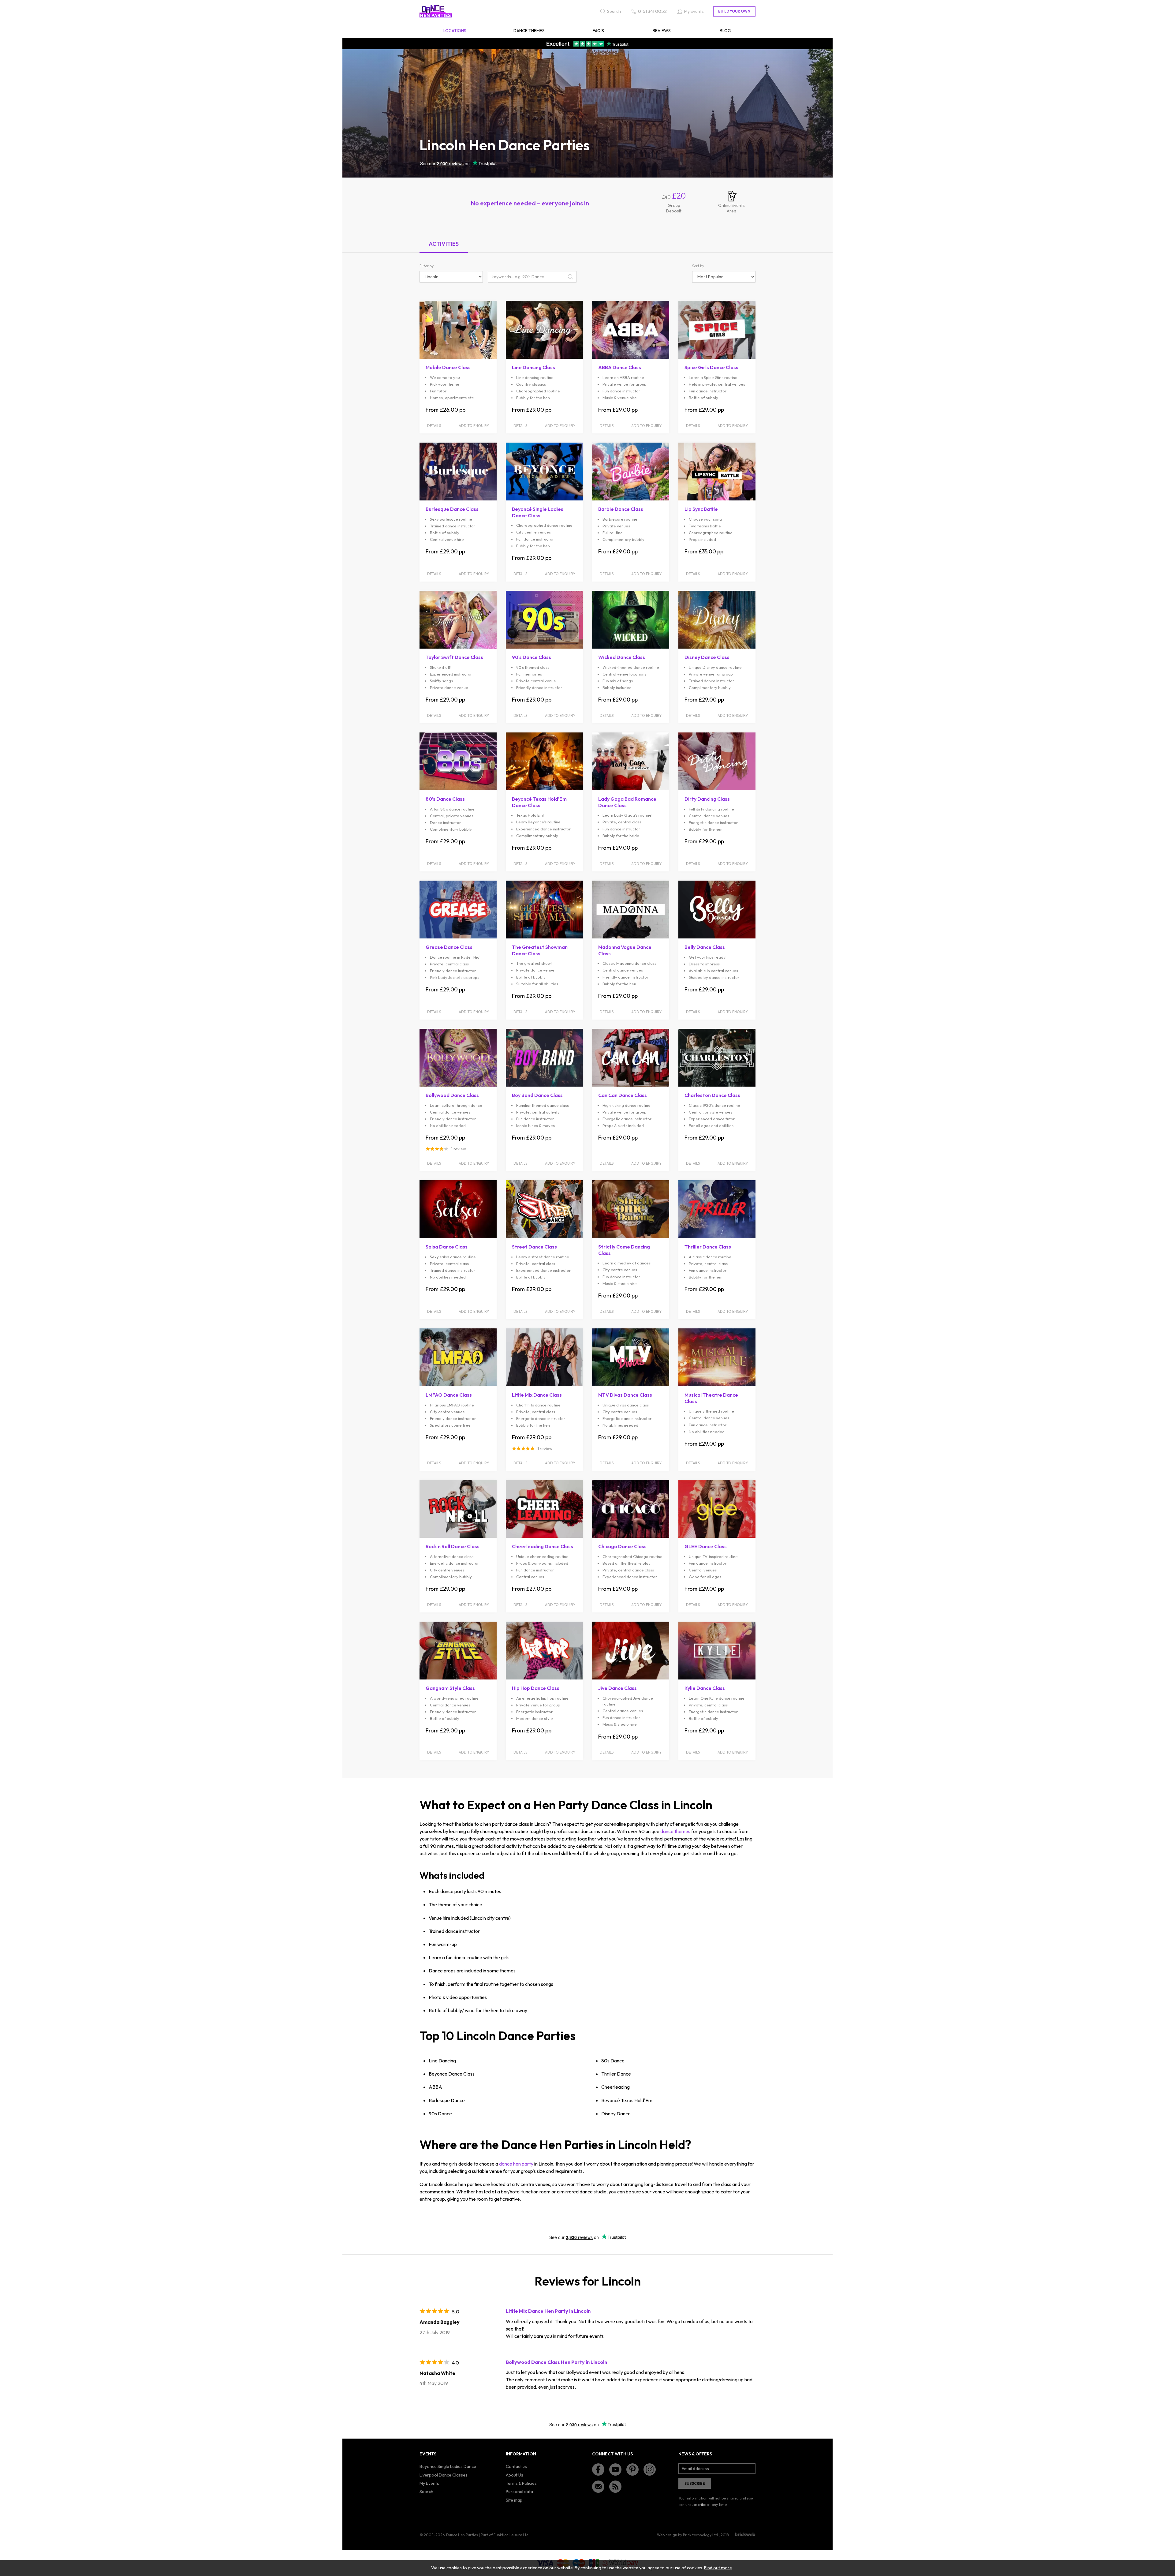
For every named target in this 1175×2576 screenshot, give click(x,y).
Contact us (516, 2466)
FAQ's (598, 31)
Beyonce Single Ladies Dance (448, 2466)
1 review (459, 1149)
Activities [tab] (444, 244)
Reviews (662, 31)
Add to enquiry (474, 426)
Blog (725, 31)
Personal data (519, 2492)
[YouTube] (615, 2469)
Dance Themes (529, 31)
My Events (429, 2483)
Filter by (427, 266)
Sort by (698, 266)
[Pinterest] (632, 2469)
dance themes (675, 1831)
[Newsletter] (598, 2487)
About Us (515, 2475)
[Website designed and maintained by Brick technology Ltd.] (745, 2534)
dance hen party (516, 2164)
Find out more (718, 2568)
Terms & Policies (521, 2483)
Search (426, 2492)
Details (434, 426)
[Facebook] (598, 2469)
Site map (514, 2500)
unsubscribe (696, 2505)
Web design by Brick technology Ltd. (688, 2535)
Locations (455, 31)
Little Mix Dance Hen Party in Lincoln (548, 2311)
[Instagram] (650, 2469)
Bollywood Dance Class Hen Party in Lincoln (556, 2362)
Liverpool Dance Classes (444, 2475)
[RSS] (615, 2487)
